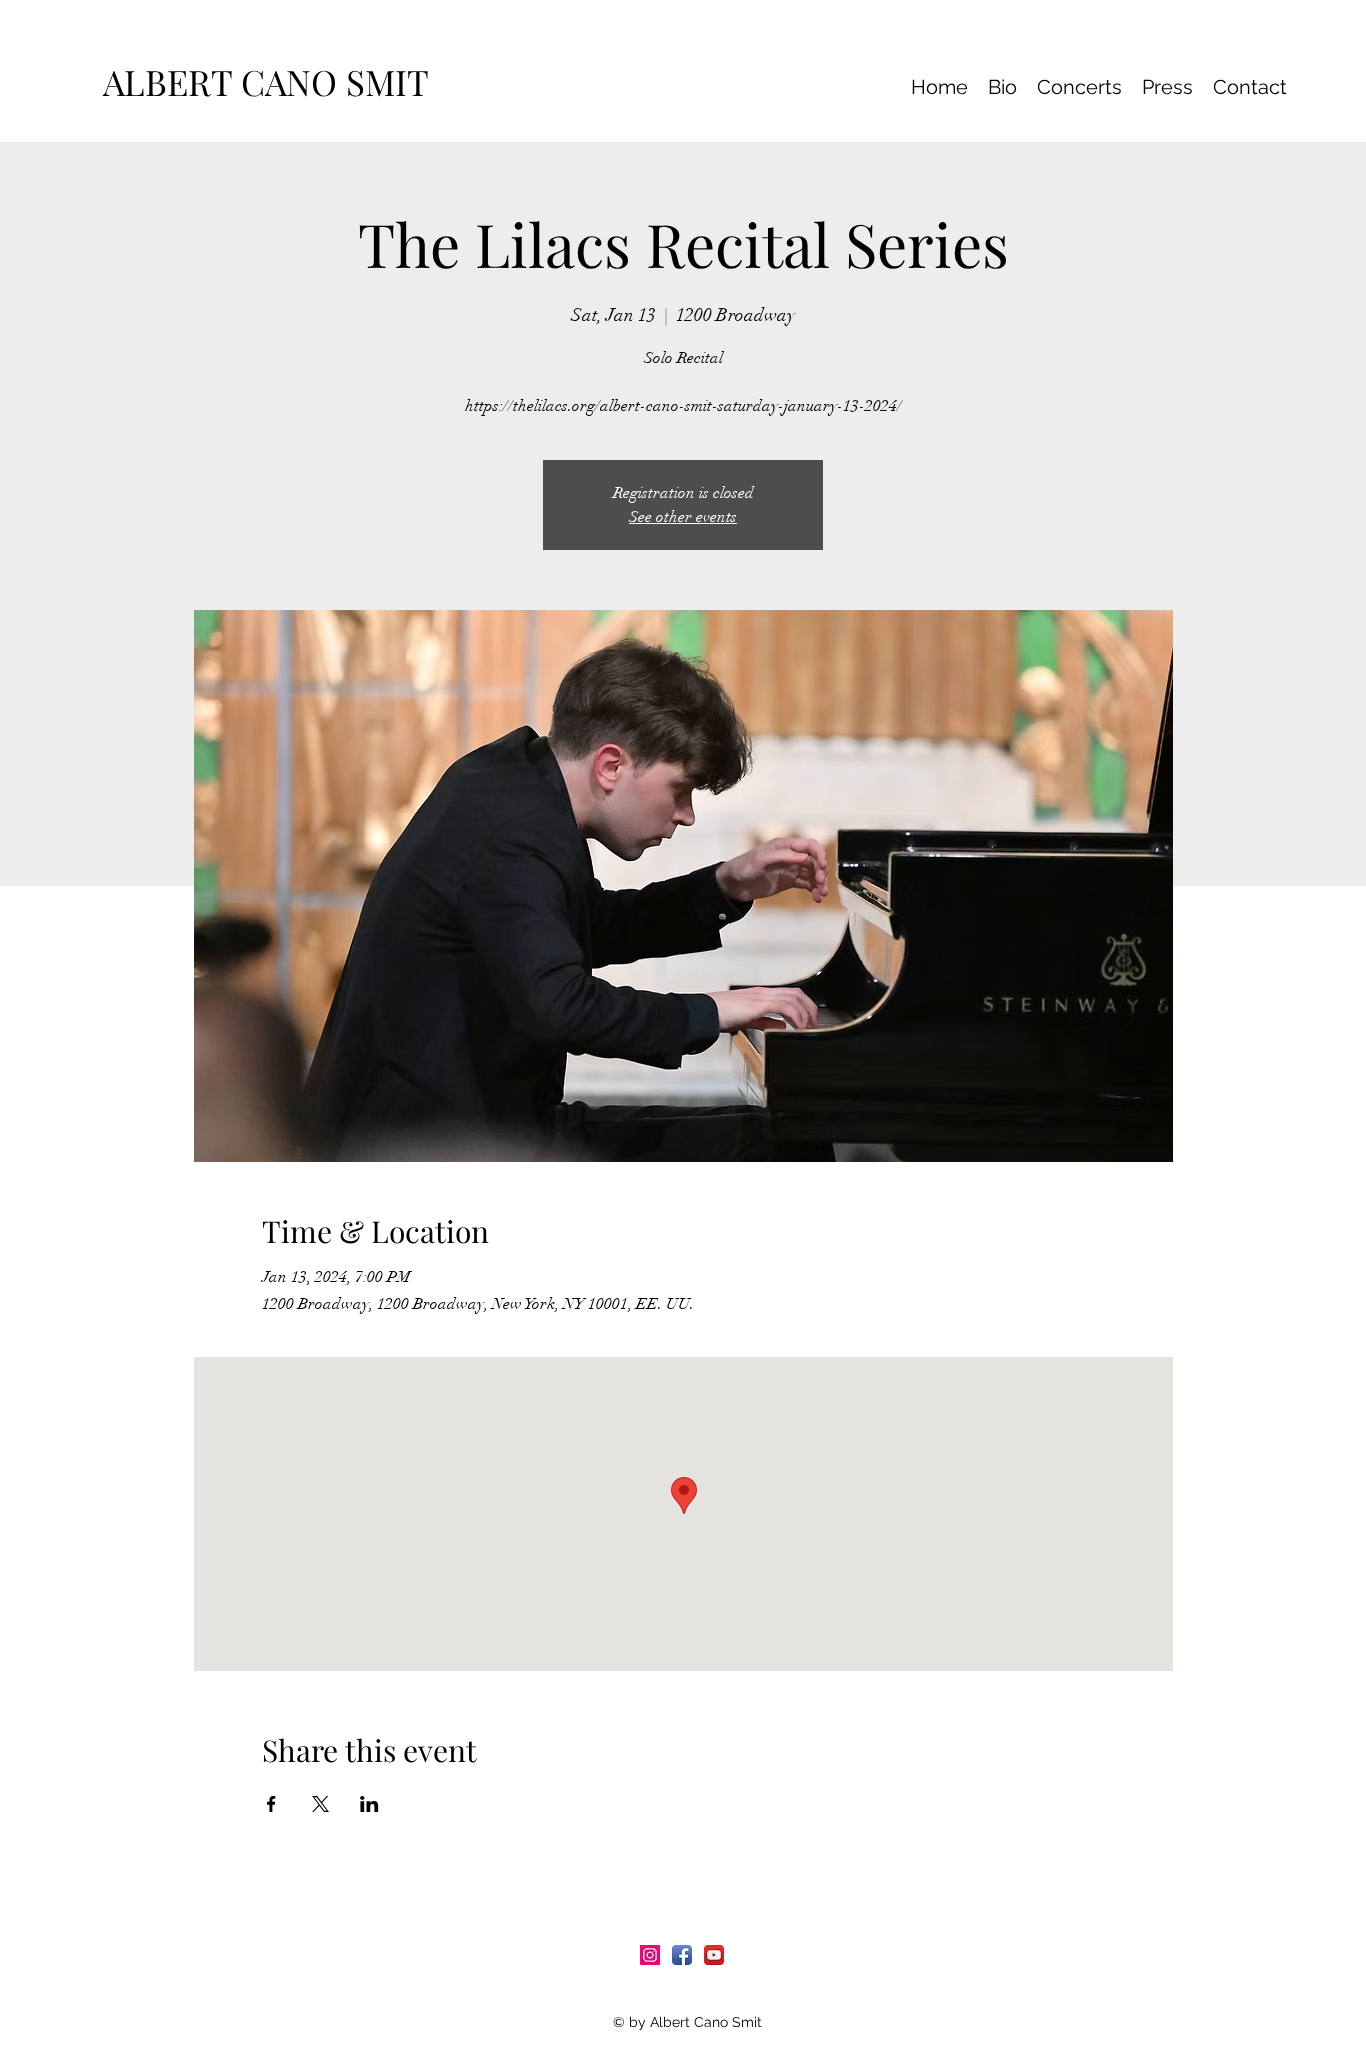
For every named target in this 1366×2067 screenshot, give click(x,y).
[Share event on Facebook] (271, 1804)
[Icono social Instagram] (650, 1955)
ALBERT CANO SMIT (274, 81)
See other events (683, 517)
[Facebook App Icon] (682, 1955)
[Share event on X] (320, 1804)
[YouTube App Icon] (714, 1955)
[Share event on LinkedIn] (369, 1804)
